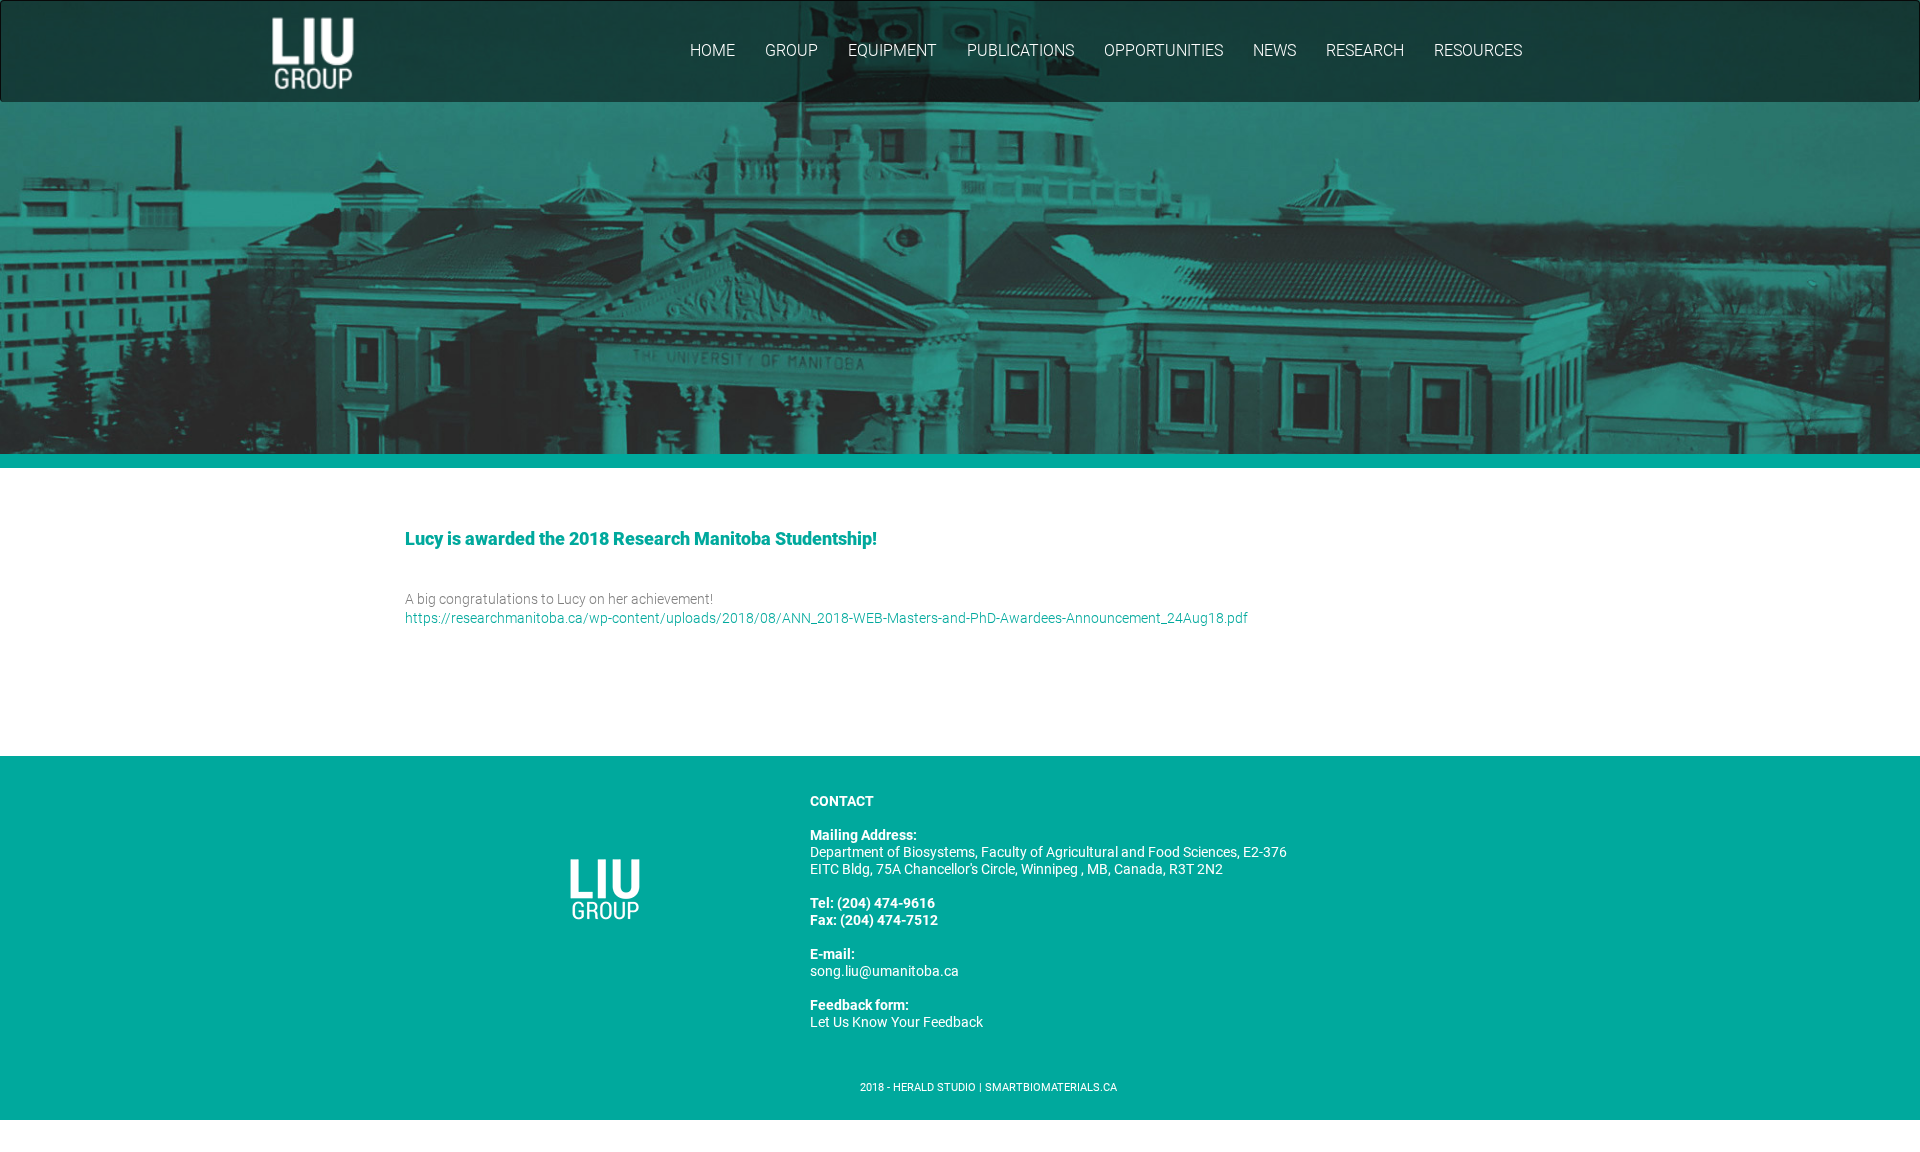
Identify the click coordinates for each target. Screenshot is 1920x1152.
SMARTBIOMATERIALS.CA (1051, 1087)
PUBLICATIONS (1020, 50)
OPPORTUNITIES (1163, 50)
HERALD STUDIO (936, 1087)
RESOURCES (1478, 50)
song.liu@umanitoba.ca (884, 971)
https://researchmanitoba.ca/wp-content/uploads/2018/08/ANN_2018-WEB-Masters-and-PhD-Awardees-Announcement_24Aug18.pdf (826, 618)
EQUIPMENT (892, 50)
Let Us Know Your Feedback (896, 1022)
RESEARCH (1365, 50)
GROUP (791, 50)
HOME (712, 50)
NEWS (1274, 50)
